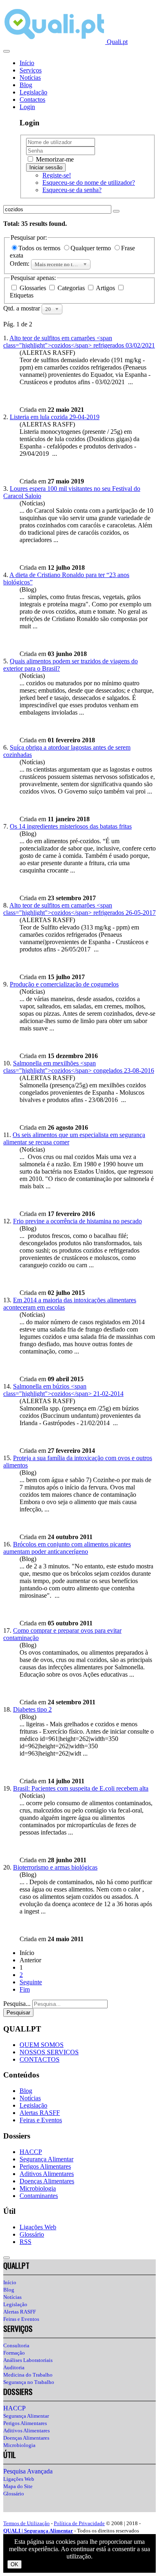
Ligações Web (38, 2227)
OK (14, 2564)
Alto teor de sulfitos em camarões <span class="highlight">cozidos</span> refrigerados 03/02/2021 (79, 342)
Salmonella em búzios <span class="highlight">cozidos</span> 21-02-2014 (63, 1390)
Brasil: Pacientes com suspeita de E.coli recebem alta (81, 1788)
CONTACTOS (40, 2059)
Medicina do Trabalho (28, 2375)
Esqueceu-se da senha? (72, 190)
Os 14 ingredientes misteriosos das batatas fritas (71, 826)
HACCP (31, 2152)
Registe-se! (57, 175)
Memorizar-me (54, 159)
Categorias (71, 288)
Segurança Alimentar (46, 2159)
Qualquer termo (92, 248)
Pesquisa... (17, 2004)
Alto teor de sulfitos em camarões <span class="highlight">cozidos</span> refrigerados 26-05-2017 (79, 909)
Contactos (32, 99)
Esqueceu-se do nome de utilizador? (89, 183)
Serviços (31, 70)
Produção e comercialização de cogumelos (64, 984)
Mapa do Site (18, 2486)
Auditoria (14, 2367)
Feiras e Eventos (41, 2120)
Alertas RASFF (40, 2113)
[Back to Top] (7, 2258)
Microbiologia (38, 2188)
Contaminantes (39, 2196)
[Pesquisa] (116, 211)
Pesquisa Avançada (28, 2471)
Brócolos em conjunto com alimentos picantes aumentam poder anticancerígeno (67, 1548)
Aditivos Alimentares (47, 2174)
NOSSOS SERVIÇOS (49, 2052)
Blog (26, 85)
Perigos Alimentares (45, 2166)
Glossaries (33, 288)
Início (27, 63)
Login (27, 107)
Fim (25, 1989)
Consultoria (16, 2345)
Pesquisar (18, 2013)
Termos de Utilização (26, 2523)
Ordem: (20, 264)
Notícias (30, 78)
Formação (14, 2353)
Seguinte (31, 1982)
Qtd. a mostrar (22, 308)
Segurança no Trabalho (29, 2382)
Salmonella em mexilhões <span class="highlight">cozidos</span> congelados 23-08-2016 (79, 1067)
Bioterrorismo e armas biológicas (55, 1867)
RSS (25, 2242)
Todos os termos (40, 248)
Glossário (32, 2234)
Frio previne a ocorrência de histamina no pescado (77, 1221)
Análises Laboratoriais (28, 2360)
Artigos (106, 288)
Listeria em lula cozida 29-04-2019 (55, 417)
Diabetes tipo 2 (32, 1709)
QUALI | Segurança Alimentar (38, 2531)
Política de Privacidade (79, 2523)
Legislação (33, 92)
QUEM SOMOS (42, 2045)
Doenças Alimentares (47, 2181)
